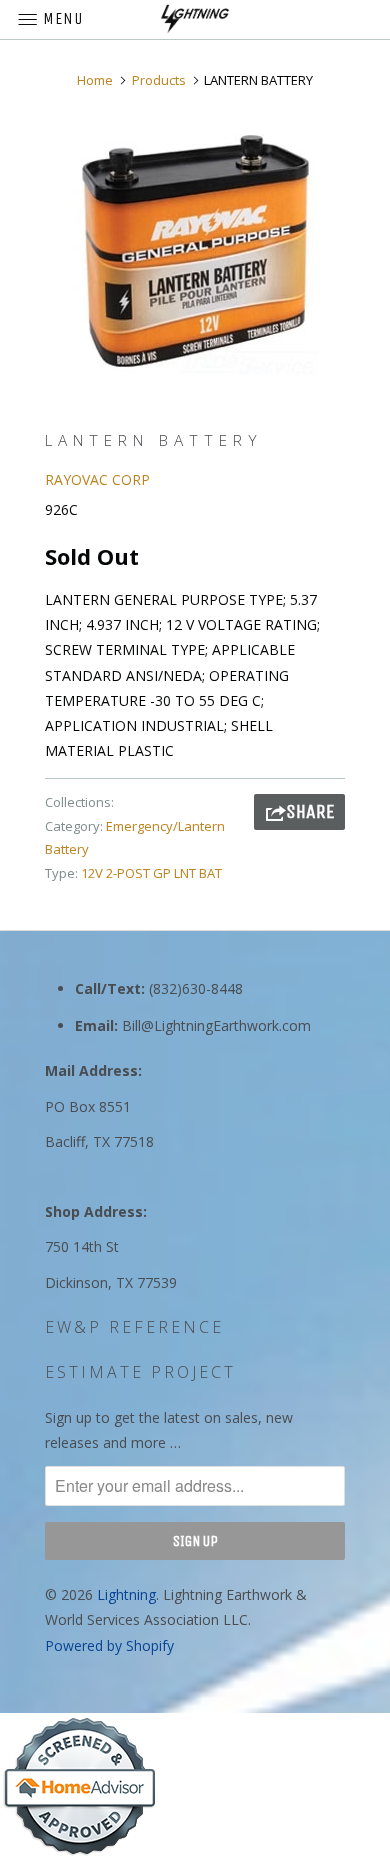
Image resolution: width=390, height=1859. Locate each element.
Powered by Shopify (109, 1645)
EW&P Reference (134, 1327)
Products (159, 80)
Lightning (126, 1594)
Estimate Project (140, 1372)
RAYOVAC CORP (97, 479)
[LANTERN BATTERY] (195, 251)
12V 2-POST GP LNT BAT (151, 873)
